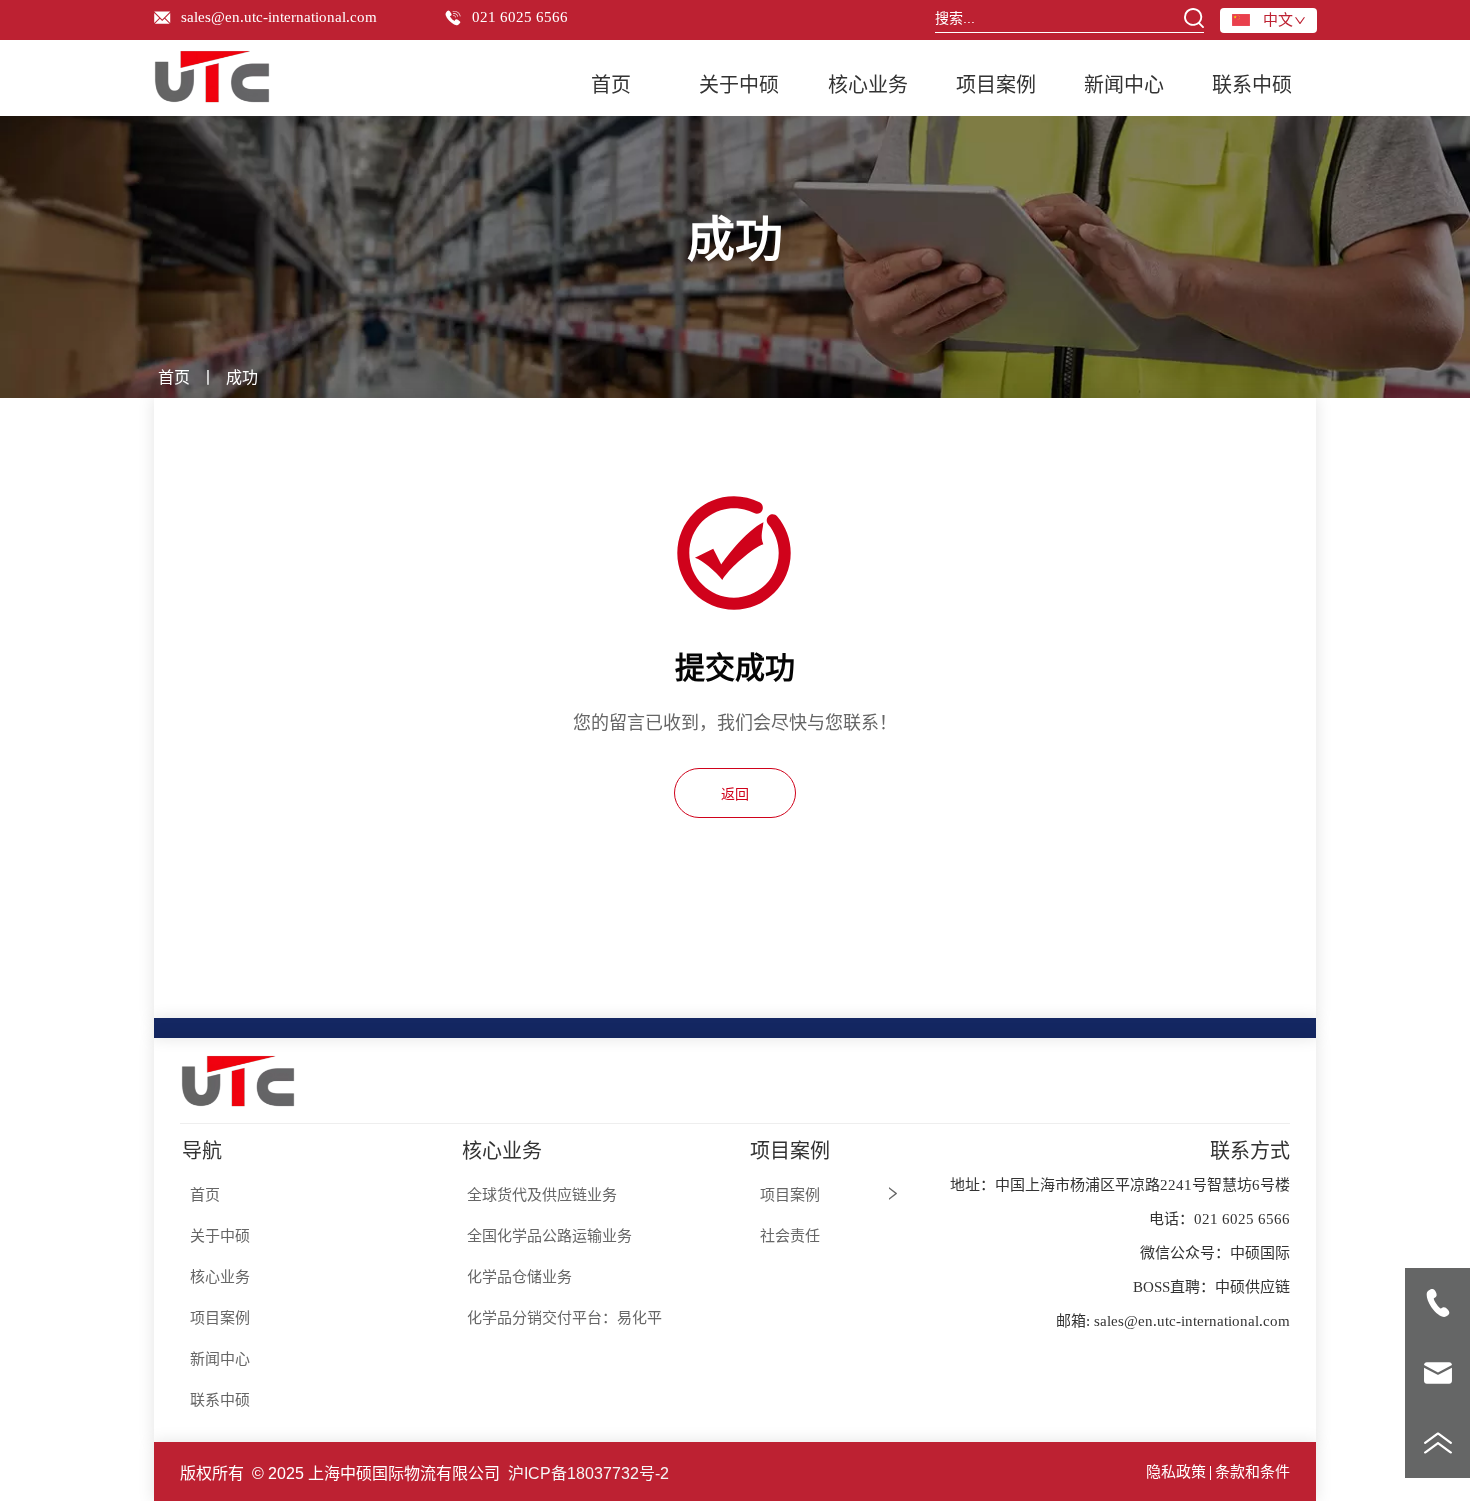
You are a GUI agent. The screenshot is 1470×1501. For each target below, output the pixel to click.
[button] (868, 83)
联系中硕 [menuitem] (1252, 85)
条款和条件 (1252, 1472)
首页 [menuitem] (611, 85)
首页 (174, 377)
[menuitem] (867, 83)
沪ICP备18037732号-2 (588, 1473)
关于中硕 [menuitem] (739, 85)
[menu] (932, 83)
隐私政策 (1176, 1472)
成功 (242, 377)
